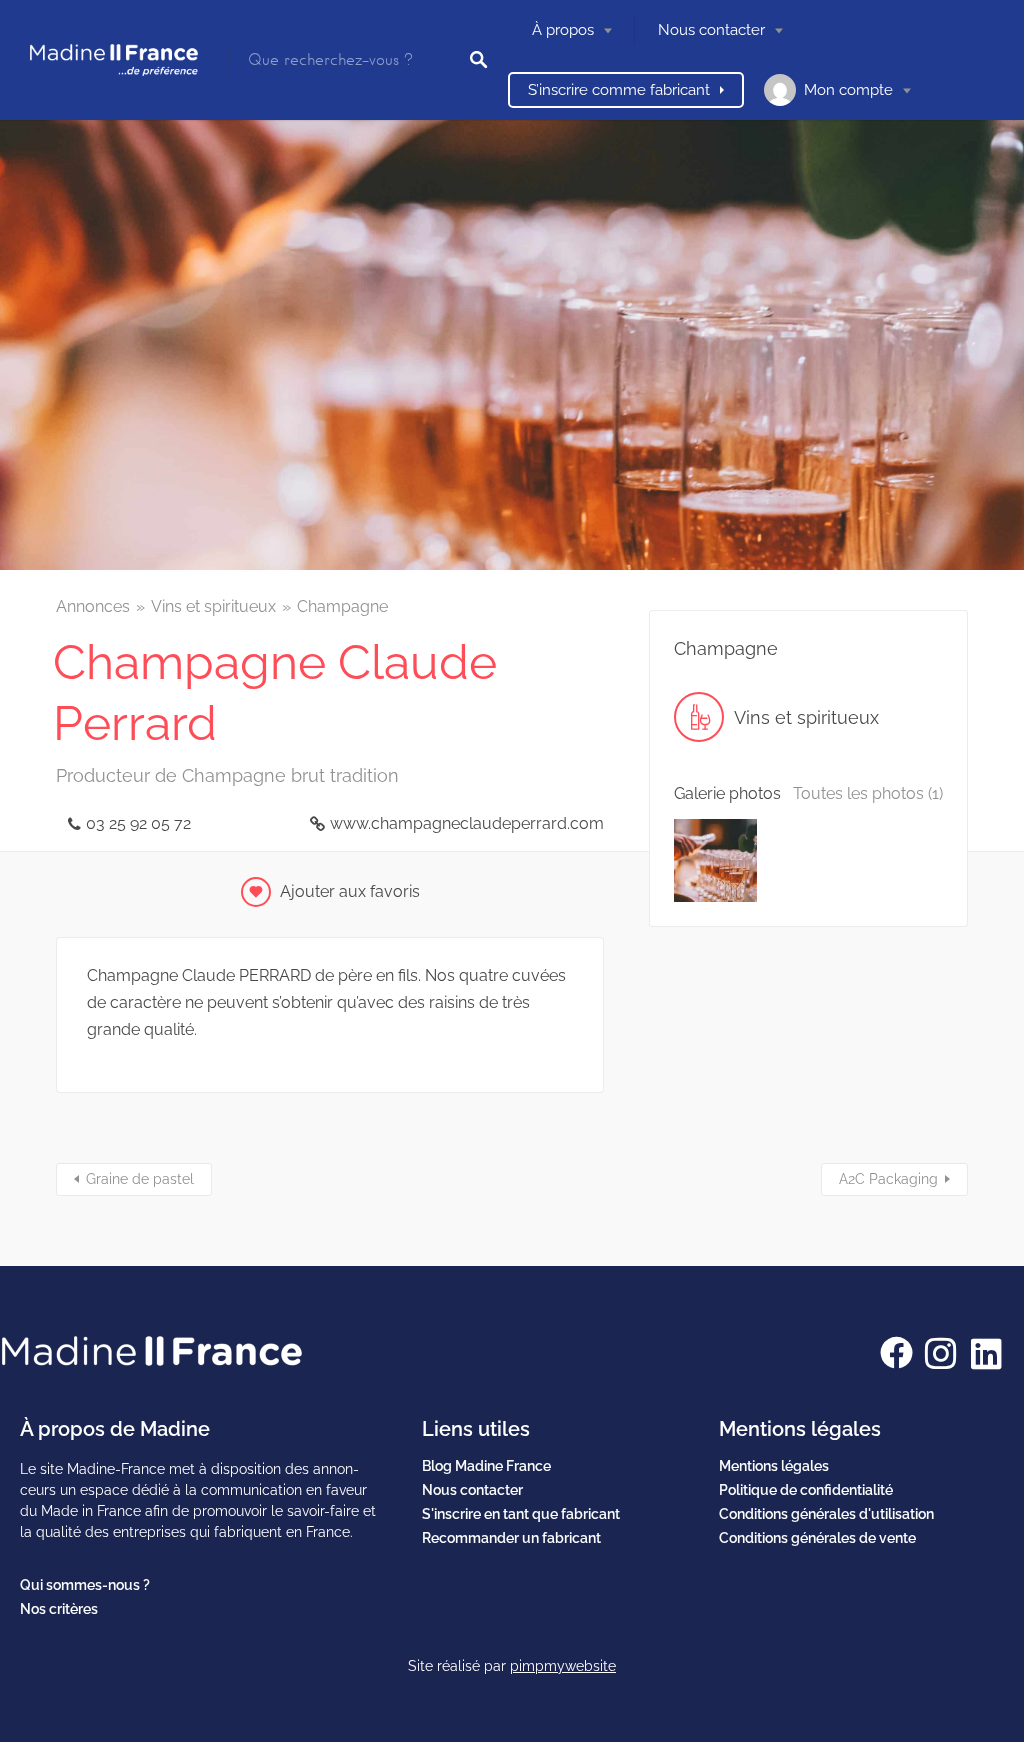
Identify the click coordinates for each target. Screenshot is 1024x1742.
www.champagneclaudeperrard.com (467, 823)
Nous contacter (711, 30)
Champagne (342, 606)
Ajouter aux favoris (350, 891)
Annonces (93, 606)
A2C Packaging (888, 1179)
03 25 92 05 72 (138, 823)
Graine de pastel (140, 1179)
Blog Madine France (486, 1466)
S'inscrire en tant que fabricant (521, 1514)
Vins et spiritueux (213, 606)
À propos (563, 30)
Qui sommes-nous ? (85, 1585)
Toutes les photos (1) (868, 793)
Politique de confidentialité (806, 1490)
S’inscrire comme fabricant (619, 90)
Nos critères (59, 1609)
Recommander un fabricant (511, 1538)
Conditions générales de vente (817, 1538)
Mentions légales (774, 1466)
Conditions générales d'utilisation (826, 1514)
